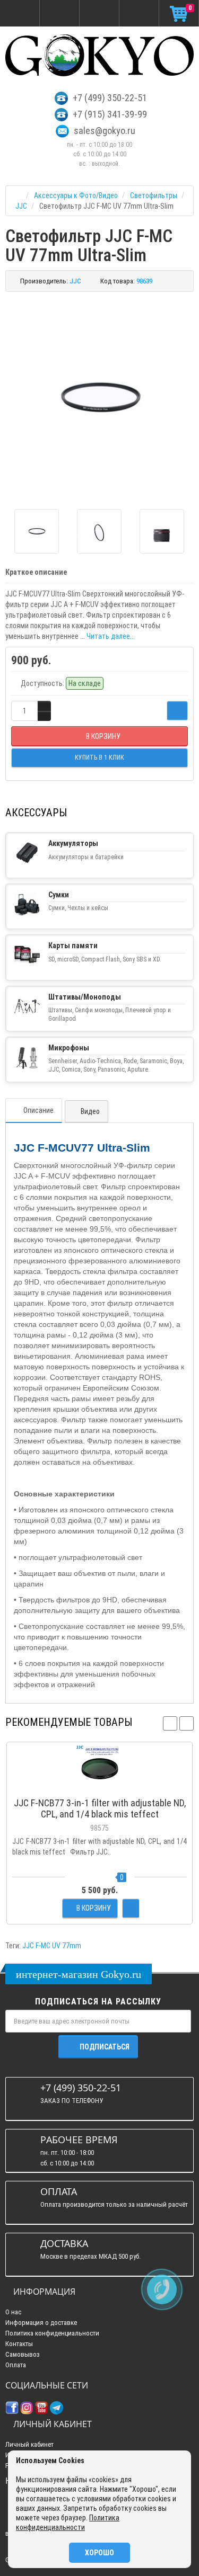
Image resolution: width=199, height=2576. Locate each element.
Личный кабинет (29, 2444)
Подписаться (105, 2047)
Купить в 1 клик (99, 1787)
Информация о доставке (41, 2323)
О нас (13, 2312)
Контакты (19, 2344)
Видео (89, 1111)
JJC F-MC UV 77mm (52, 1946)
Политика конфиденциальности (52, 2333)
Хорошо (99, 2553)
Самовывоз (23, 2354)
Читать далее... (111, 636)
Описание (38, 1110)
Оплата (16, 2365)
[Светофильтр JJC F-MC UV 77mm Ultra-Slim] (99, 396)
